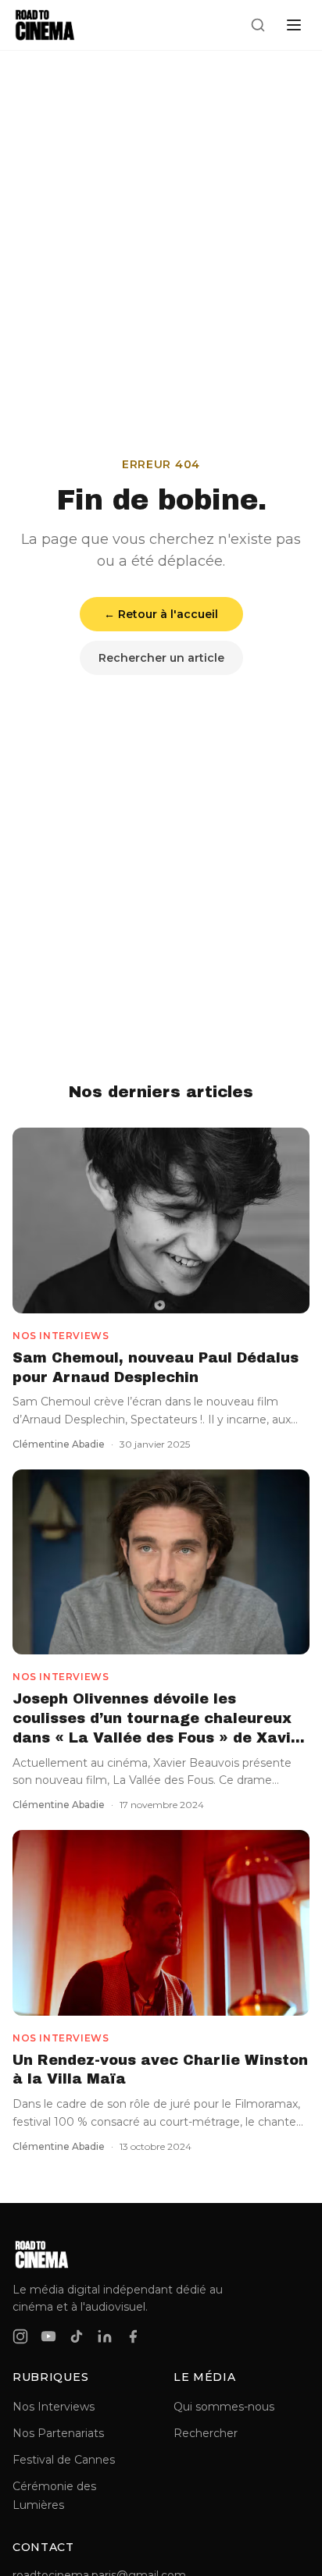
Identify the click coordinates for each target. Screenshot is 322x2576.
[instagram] (20, 2336)
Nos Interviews (54, 2407)
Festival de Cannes (64, 2460)
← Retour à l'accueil (161, 614)
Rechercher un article (161, 658)
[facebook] (133, 2336)
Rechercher (206, 2433)
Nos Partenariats (58, 2433)
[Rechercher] (258, 25)
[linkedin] (105, 2336)
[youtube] (48, 2336)
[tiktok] (77, 2336)
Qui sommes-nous (224, 2407)
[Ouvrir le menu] (294, 25)
